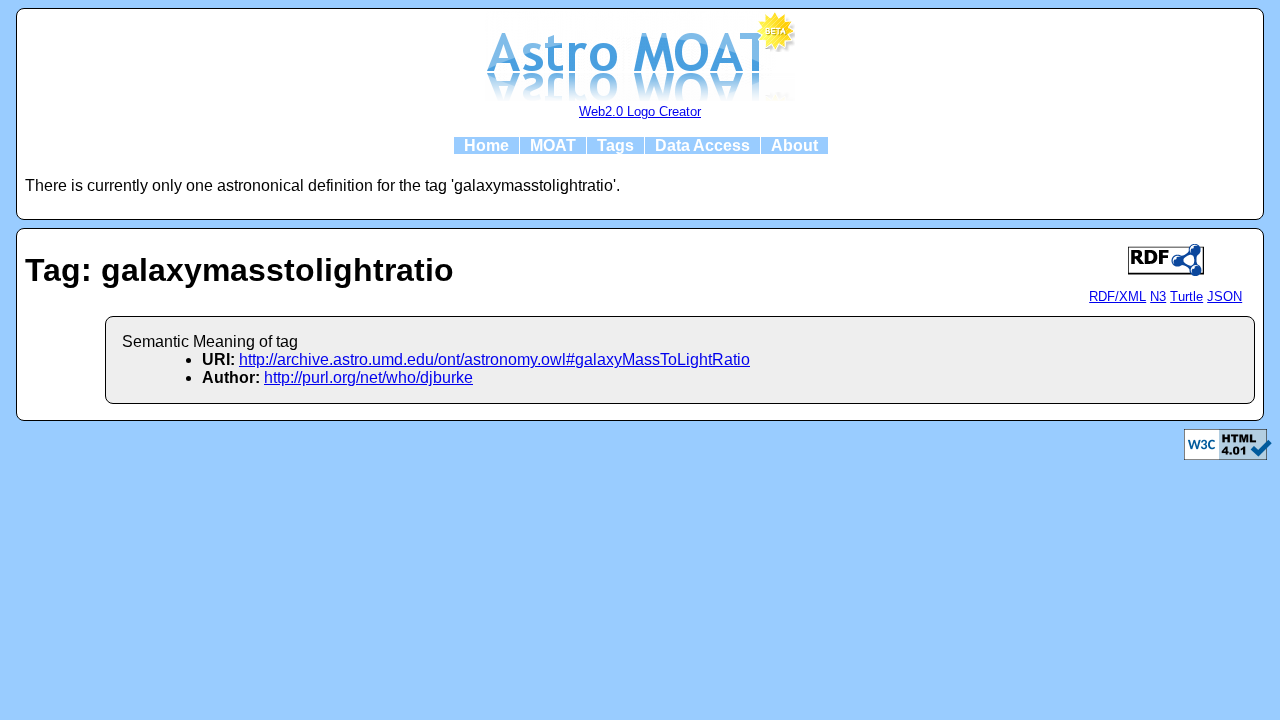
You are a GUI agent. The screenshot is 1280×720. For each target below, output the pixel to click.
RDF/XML (1117, 296)
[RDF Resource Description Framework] (1228, 454)
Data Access (702, 145)
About (794, 145)
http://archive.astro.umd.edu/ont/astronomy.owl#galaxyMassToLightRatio (494, 359)
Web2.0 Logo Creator (640, 111)
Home (486, 145)
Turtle (1186, 296)
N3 (1158, 296)
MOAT (553, 145)
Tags (615, 145)
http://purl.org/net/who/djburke (368, 377)
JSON (1224, 296)
